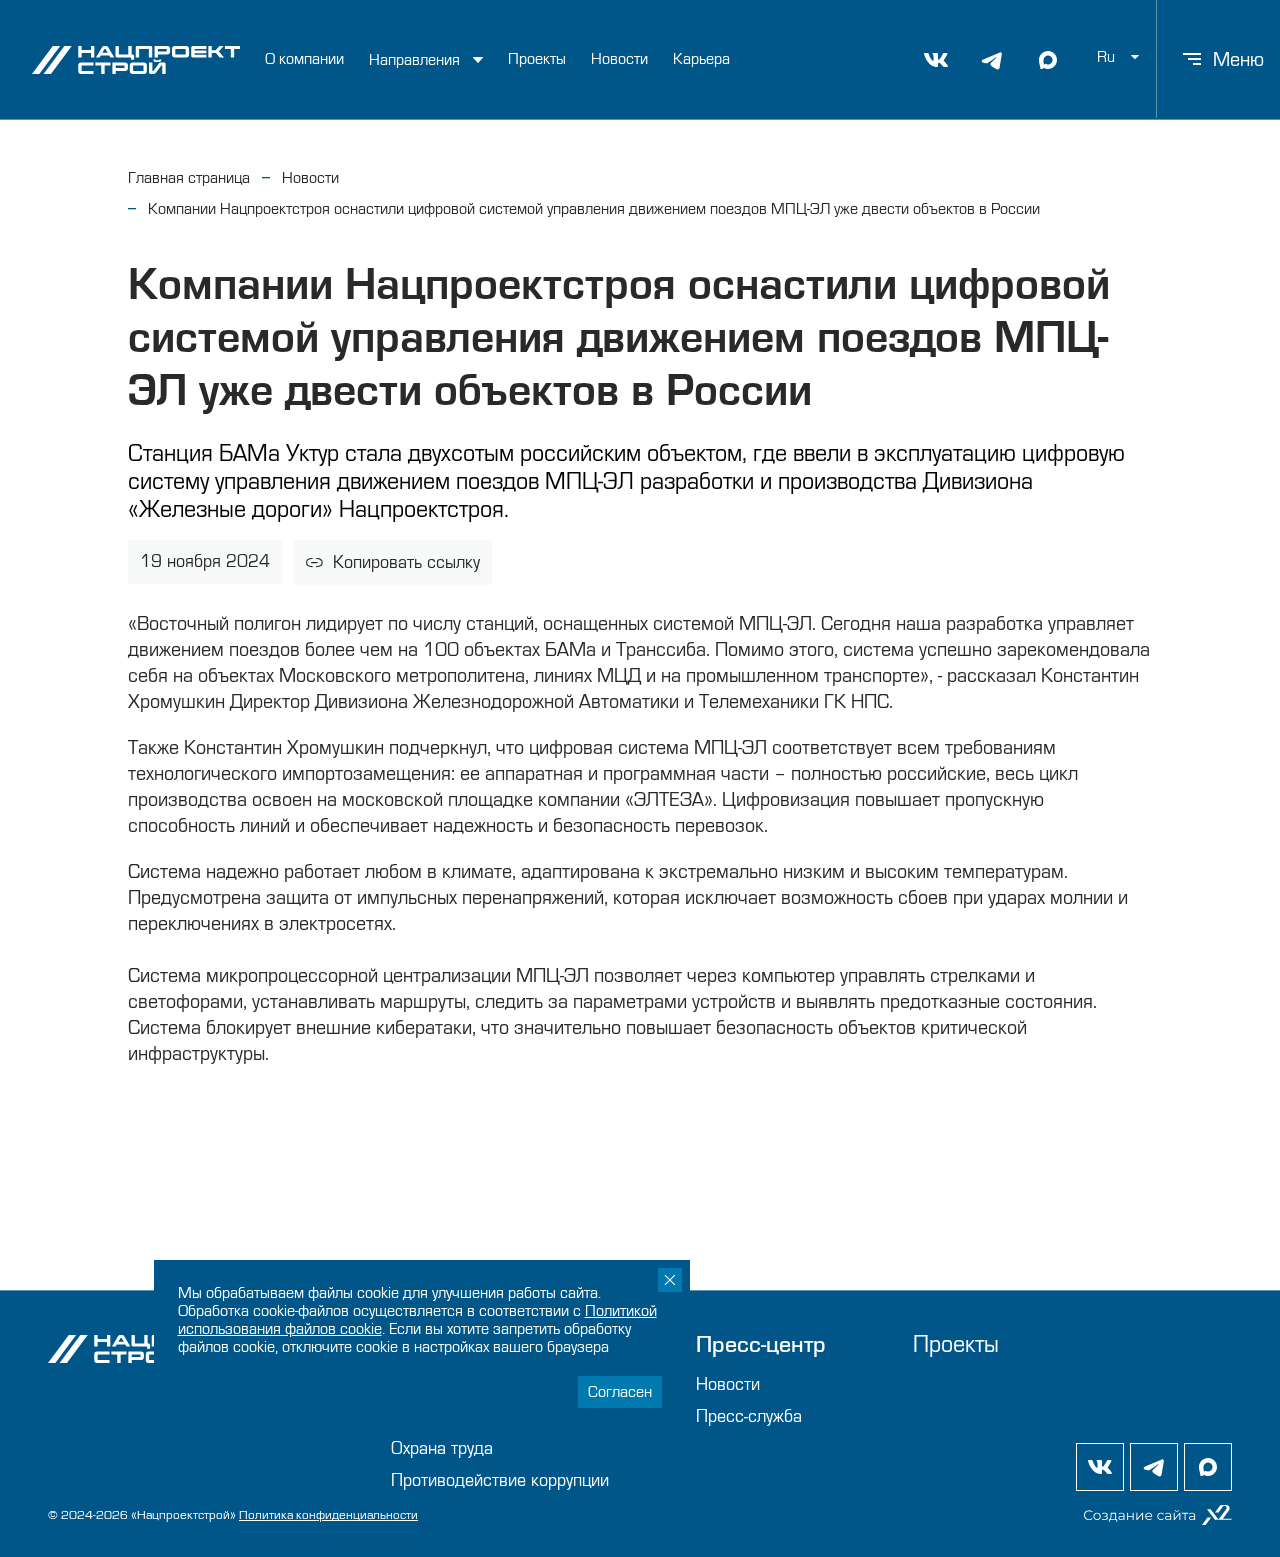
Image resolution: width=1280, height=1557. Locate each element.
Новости (619, 59)
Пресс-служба (749, 1416)
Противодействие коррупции (500, 1480)
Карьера (701, 59)
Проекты (537, 59)
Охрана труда (442, 1448)
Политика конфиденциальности (328, 1515)
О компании (304, 59)
